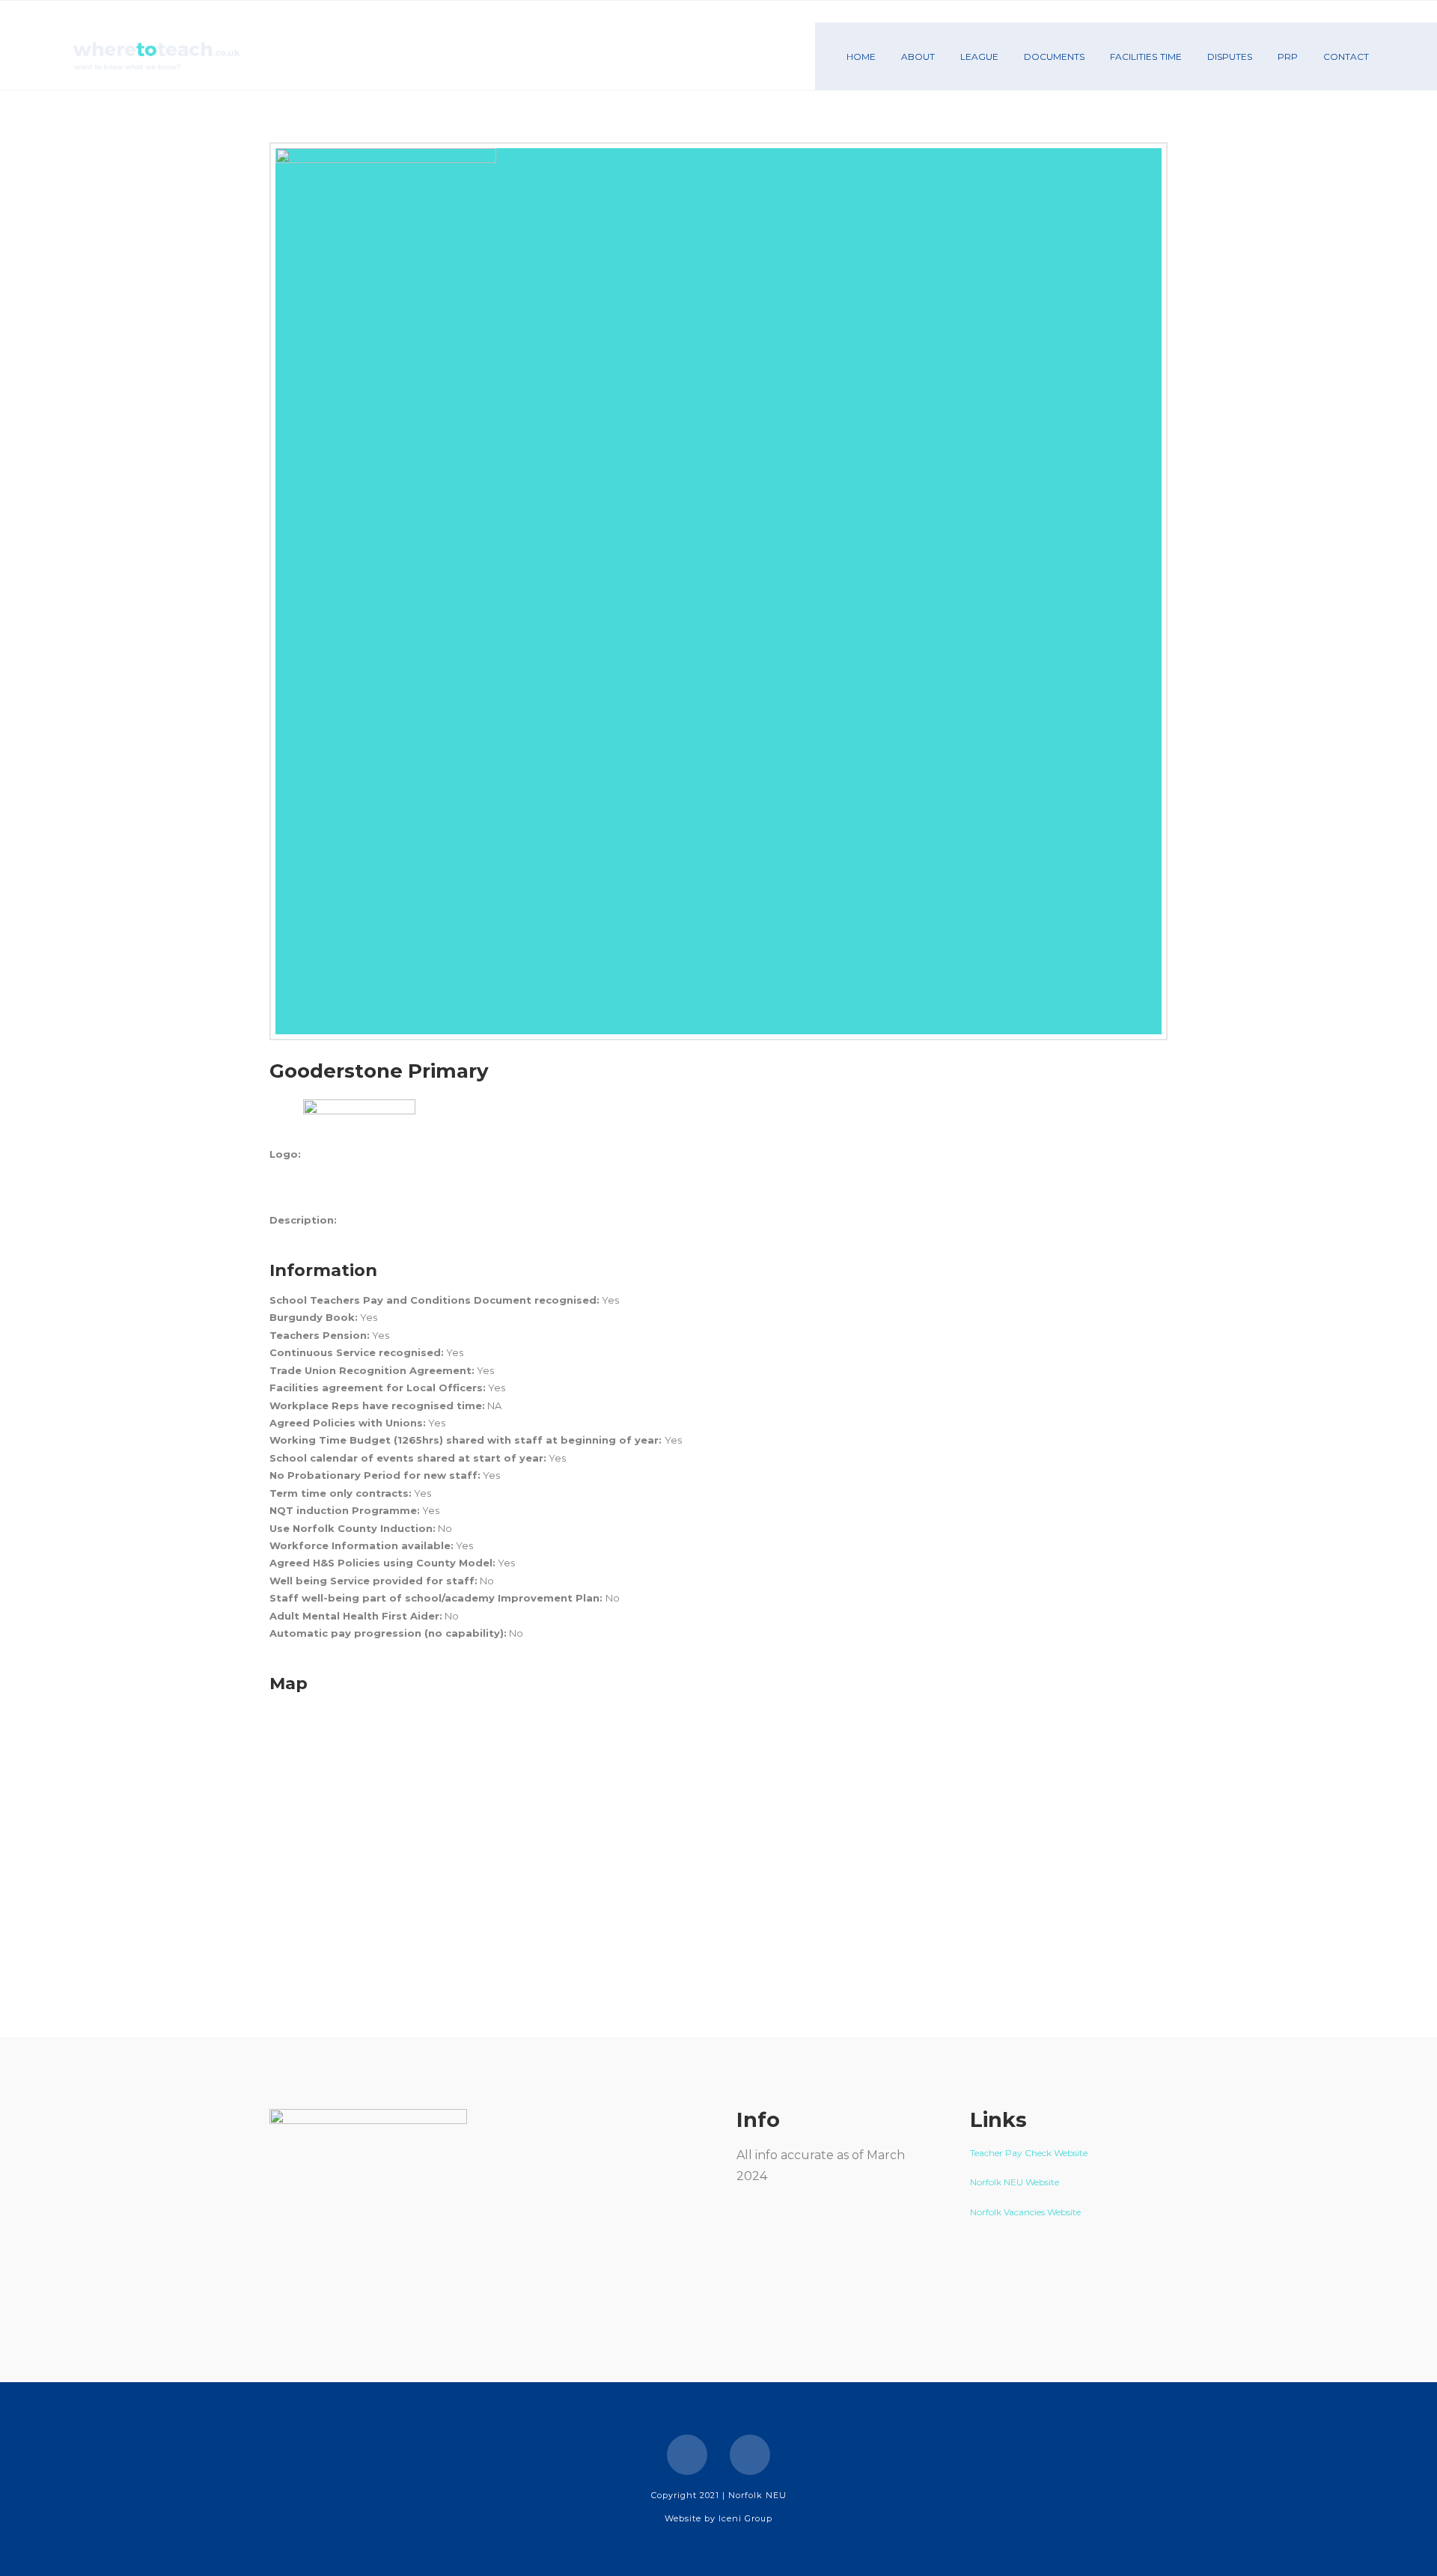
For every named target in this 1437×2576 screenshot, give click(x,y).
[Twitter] (750, 2455)
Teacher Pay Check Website (1030, 2153)
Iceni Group (745, 2518)
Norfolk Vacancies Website (1025, 2212)
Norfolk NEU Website (1016, 2182)
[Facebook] (687, 2455)
